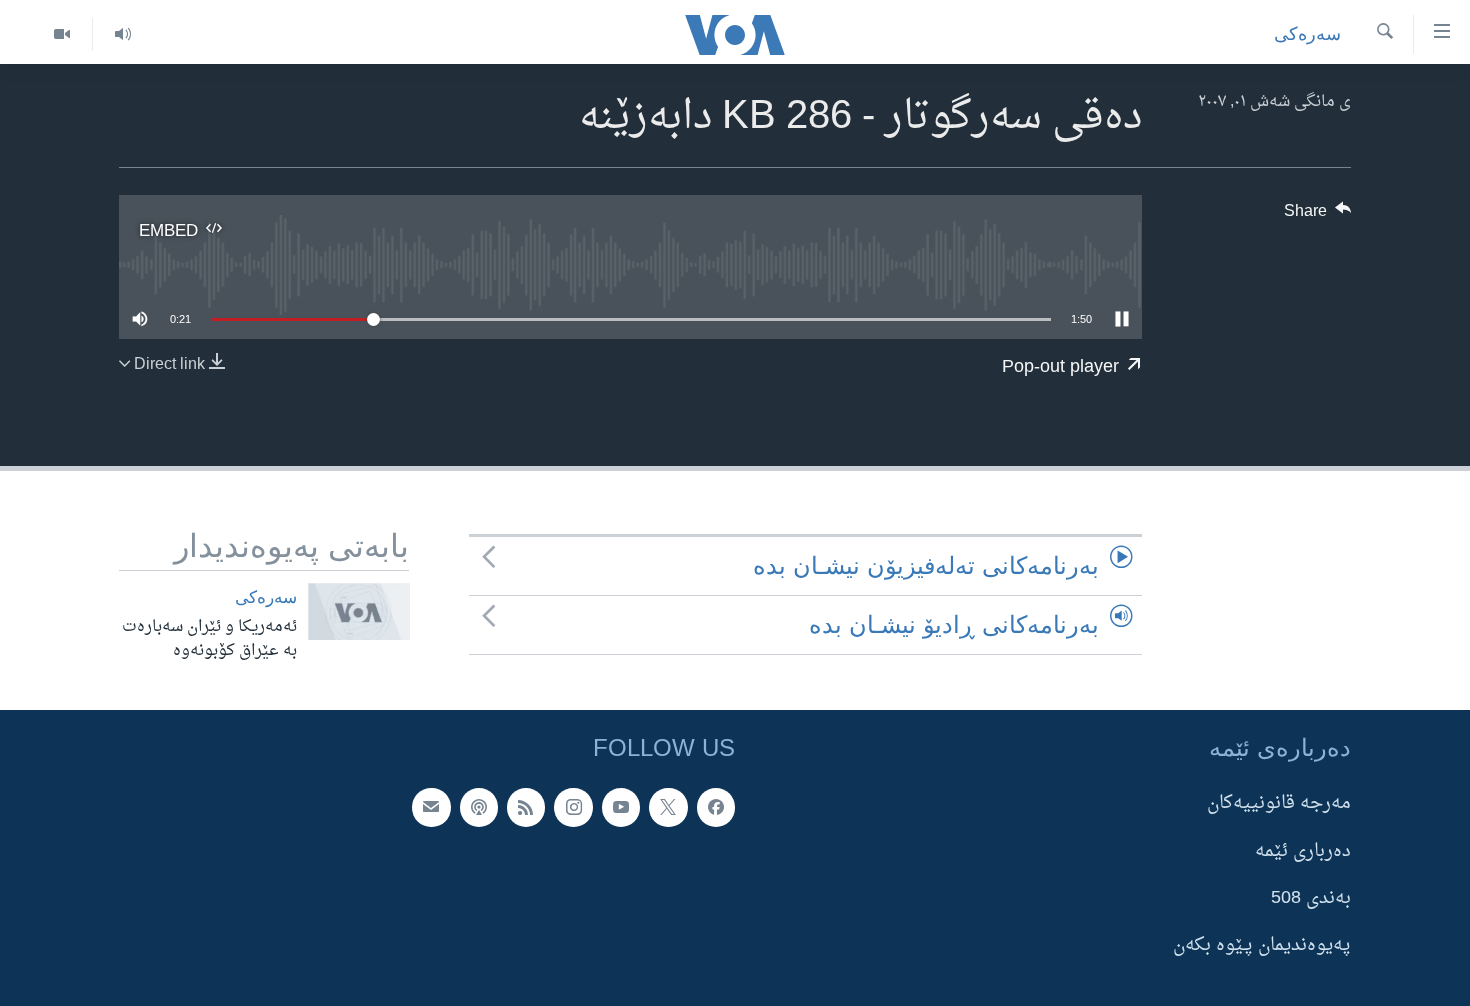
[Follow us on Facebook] (716, 808)
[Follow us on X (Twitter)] (668, 808)
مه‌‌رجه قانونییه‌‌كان (1279, 804)
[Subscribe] (431, 808)
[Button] (1318, 216)
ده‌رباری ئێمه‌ (1303, 851)
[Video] (62, 34)
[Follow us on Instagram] (573, 808)
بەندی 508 (1311, 898)
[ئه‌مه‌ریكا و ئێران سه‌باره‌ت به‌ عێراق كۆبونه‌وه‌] (359, 611)
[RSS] (526, 808)
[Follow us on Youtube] (621, 808)
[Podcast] (479, 808)
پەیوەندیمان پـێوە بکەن (1262, 945)
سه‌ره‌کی (1307, 34)
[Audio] (122, 34)
